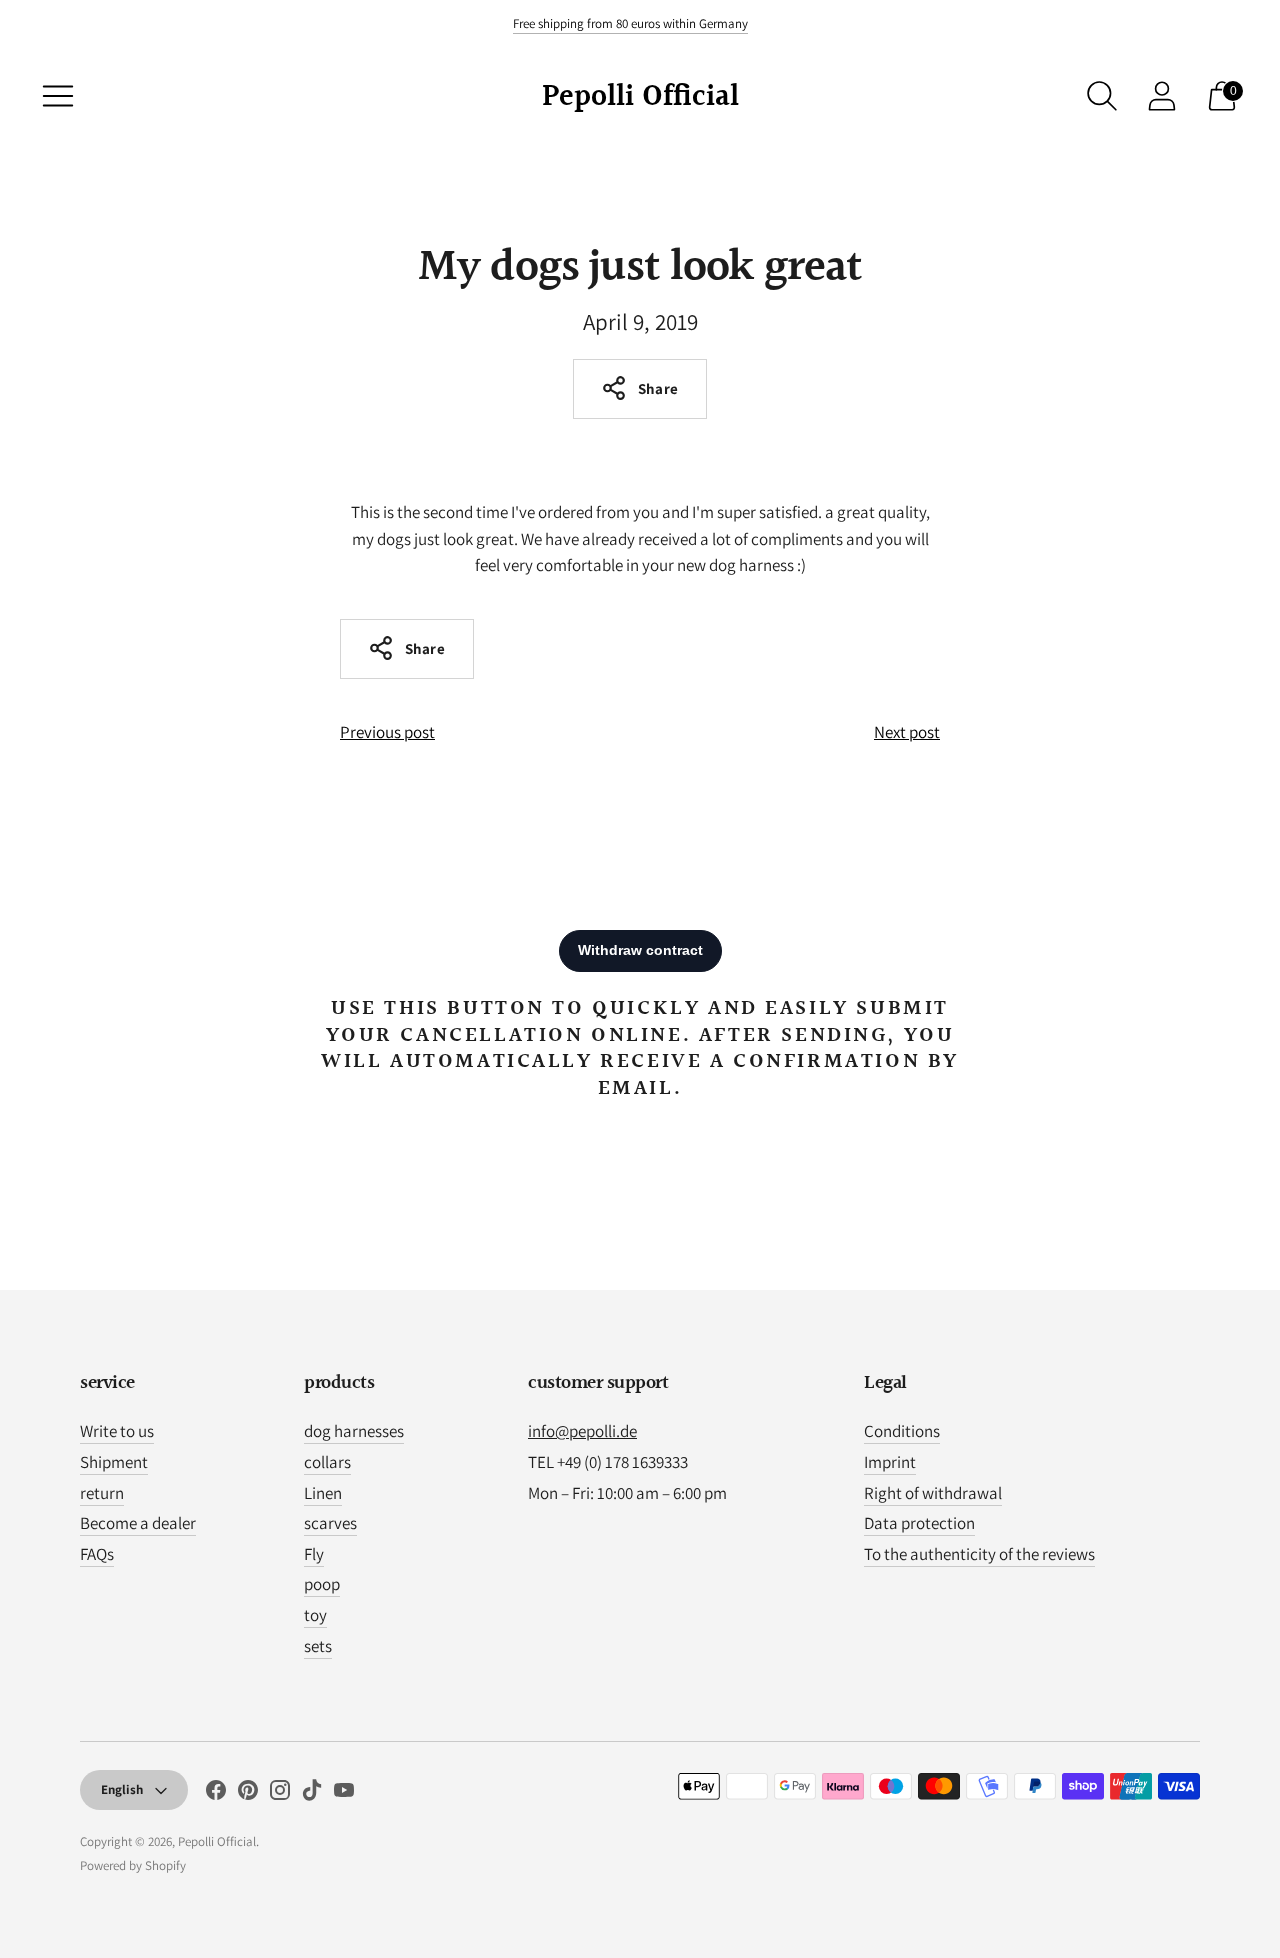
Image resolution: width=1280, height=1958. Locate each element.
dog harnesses (354, 1431)
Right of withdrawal (933, 1493)
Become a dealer (138, 1523)
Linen (323, 1493)
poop (322, 1584)
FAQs (97, 1554)
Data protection (919, 1523)
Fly (314, 1554)
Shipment (114, 1462)
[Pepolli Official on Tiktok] (312, 1794)
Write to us (117, 1431)
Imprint (890, 1462)
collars (327, 1462)
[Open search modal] (1102, 96)
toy (315, 1615)
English (122, 1789)
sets (318, 1646)
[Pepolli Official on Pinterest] (248, 1794)
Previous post (387, 732)
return (102, 1493)
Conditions (902, 1431)
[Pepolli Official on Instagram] (280, 1794)
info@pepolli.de (582, 1431)
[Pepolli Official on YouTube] (344, 1794)
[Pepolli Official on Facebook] (216, 1794)
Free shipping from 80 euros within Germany (630, 23)
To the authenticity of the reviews (979, 1554)
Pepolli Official (217, 1841)
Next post (907, 732)
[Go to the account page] (1162, 96)
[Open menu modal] (58, 96)
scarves (330, 1523)
